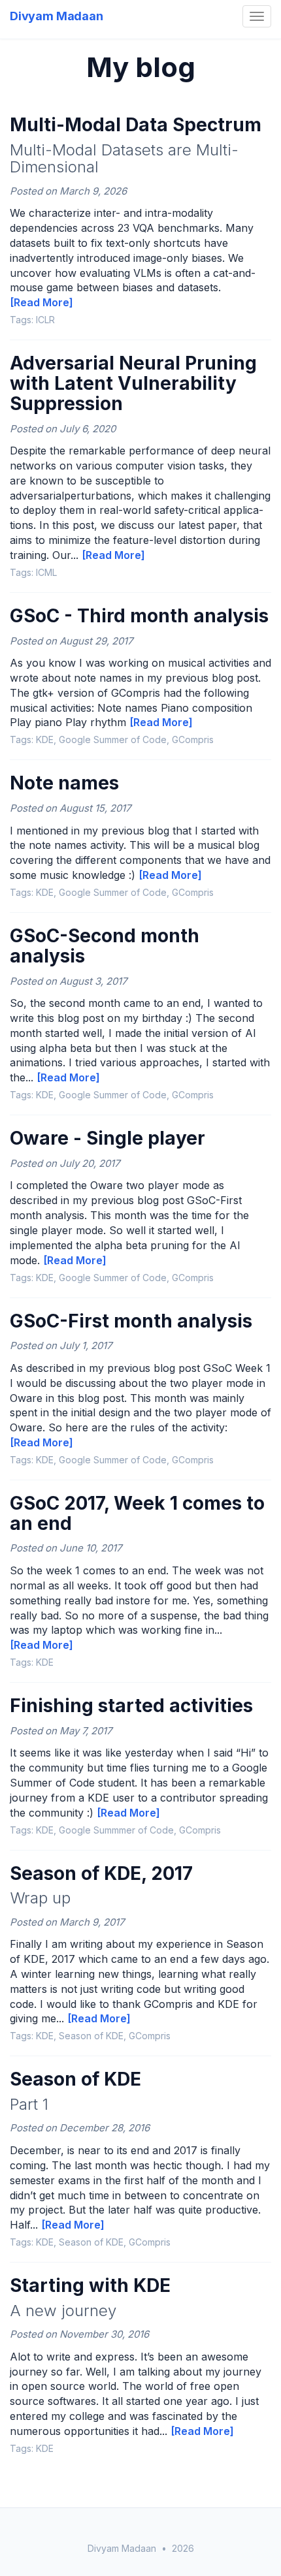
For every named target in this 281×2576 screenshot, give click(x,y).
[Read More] (41, 302)
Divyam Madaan (57, 16)
